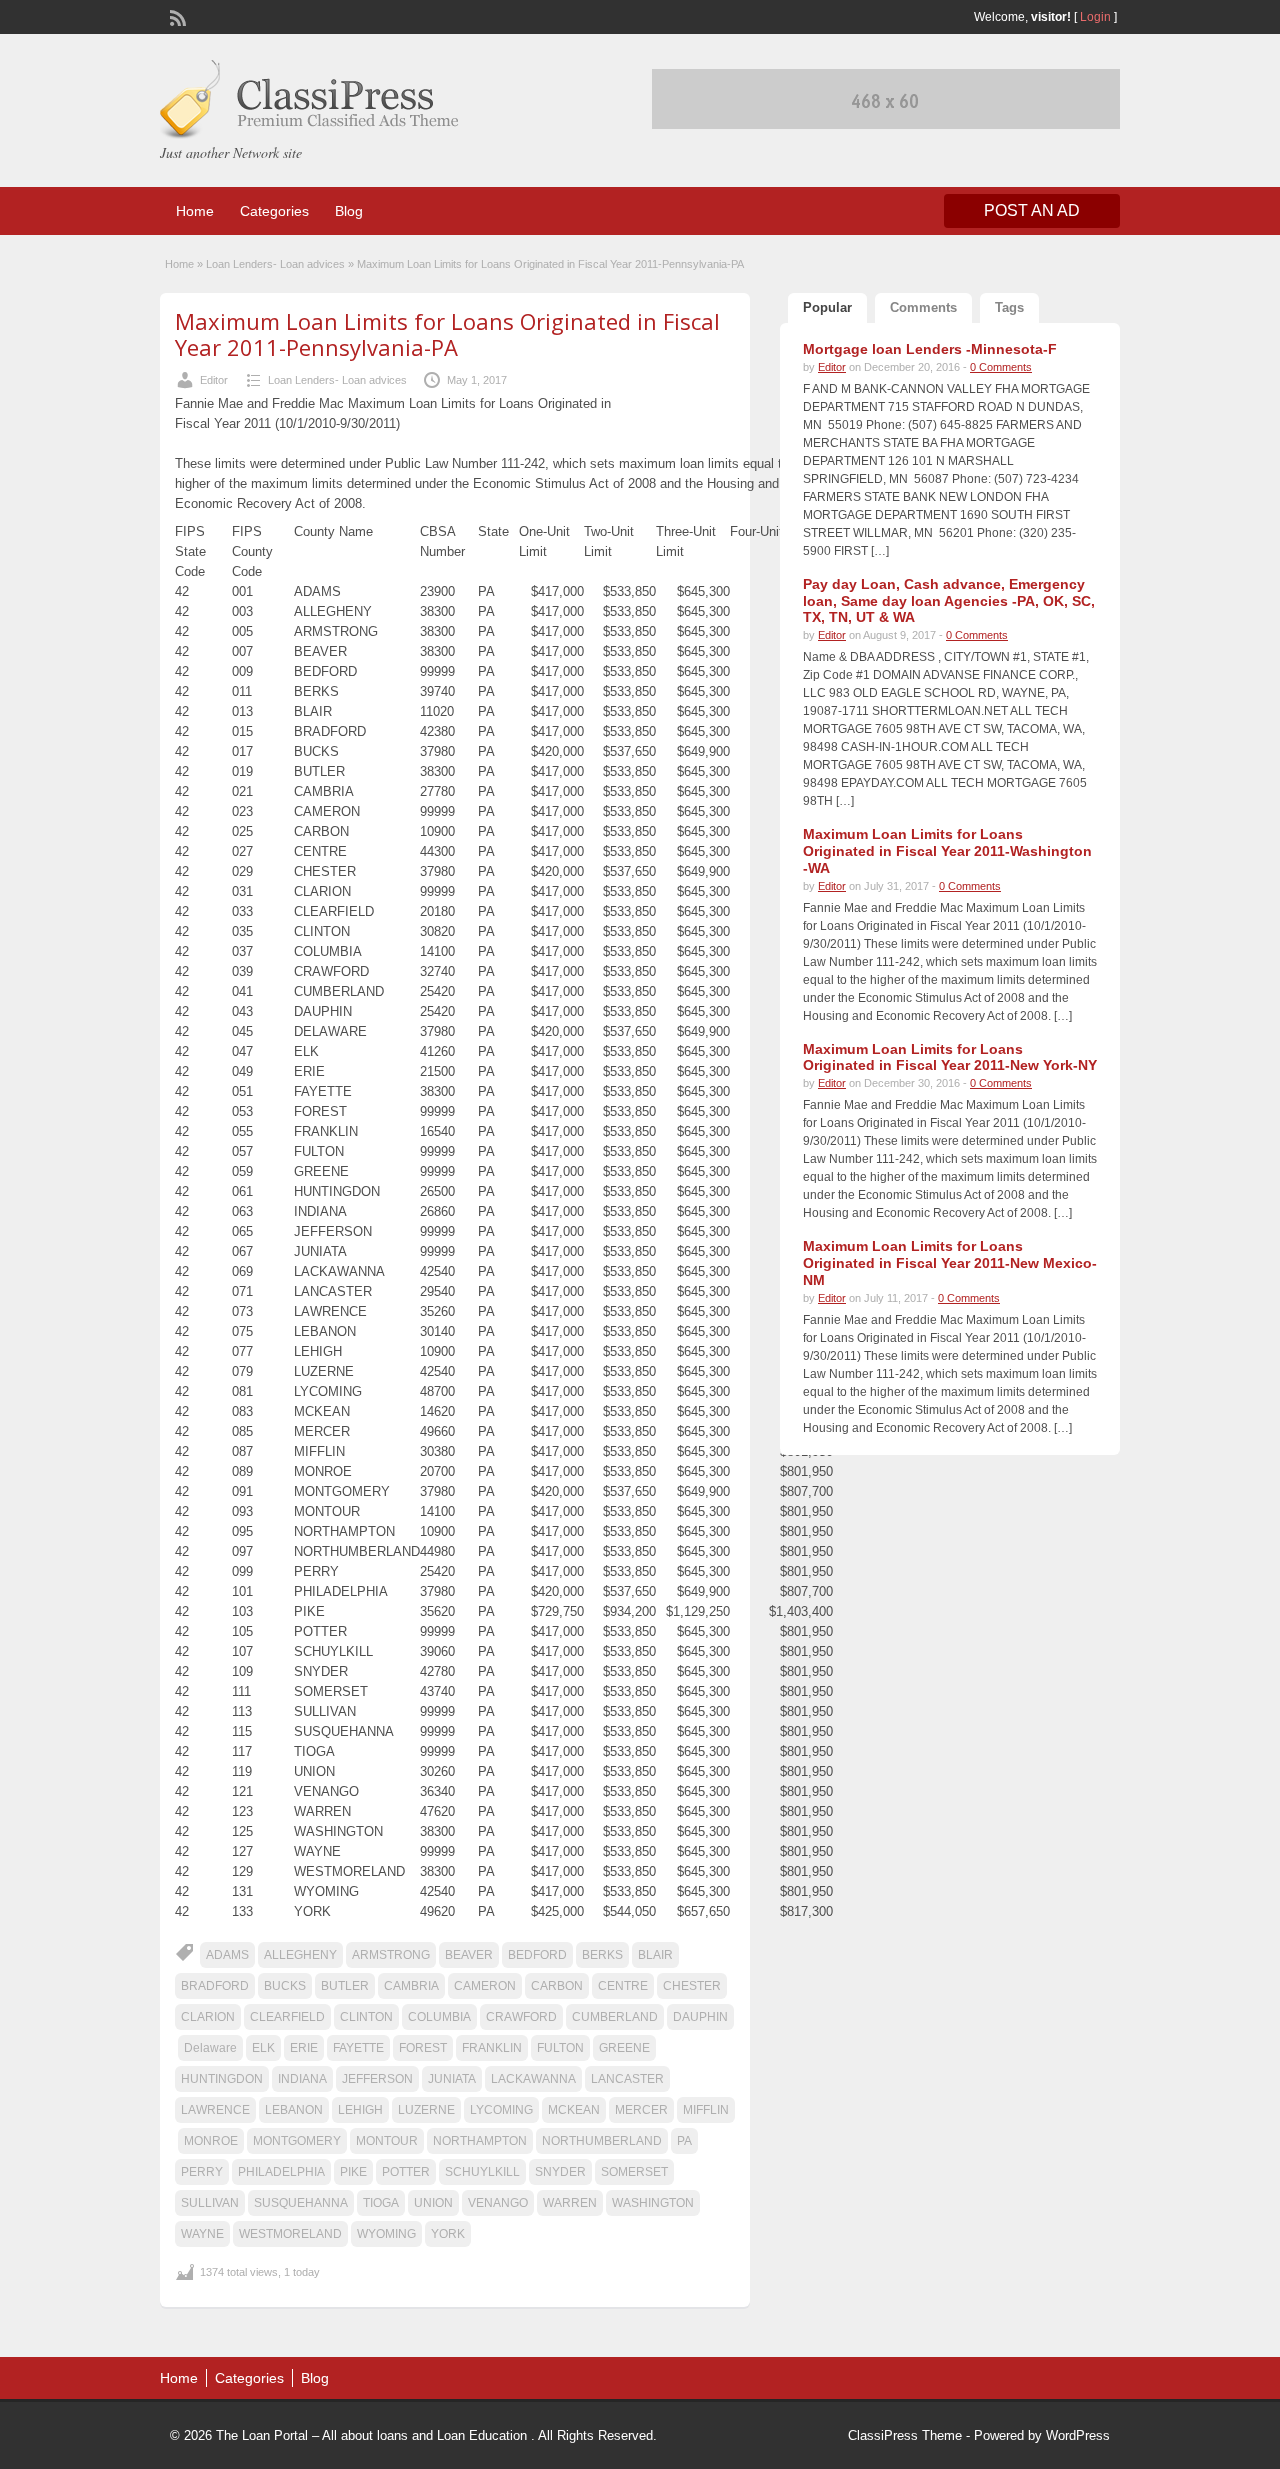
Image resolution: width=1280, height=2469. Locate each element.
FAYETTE (358, 2048)
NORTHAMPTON (480, 2141)
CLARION (208, 2017)
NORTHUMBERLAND (602, 2141)
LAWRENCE (215, 2110)
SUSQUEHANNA (301, 2203)
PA (684, 2141)
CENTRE (623, 1986)
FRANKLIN (492, 2048)
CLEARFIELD (287, 2017)
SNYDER (560, 2172)
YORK (448, 2234)
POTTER (406, 2172)
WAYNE (202, 2234)
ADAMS (227, 1955)
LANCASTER (627, 2079)
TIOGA (381, 2203)
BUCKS (285, 1986)
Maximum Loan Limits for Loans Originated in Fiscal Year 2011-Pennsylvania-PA (447, 334)
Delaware (210, 2048)
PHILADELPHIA (281, 2172)
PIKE (353, 2172)
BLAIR (655, 1955)
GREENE (624, 2048)
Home (195, 211)
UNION (433, 2203)
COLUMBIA (439, 2017)
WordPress (1078, 2435)
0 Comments (1001, 367)
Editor (214, 380)
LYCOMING (501, 2110)
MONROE (211, 2141)
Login (1095, 17)
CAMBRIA (411, 1986)
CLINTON (366, 2017)
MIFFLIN (706, 2110)
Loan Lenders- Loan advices (275, 264)
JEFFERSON (377, 2079)
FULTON (560, 2048)
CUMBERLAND (615, 2017)
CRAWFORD (521, 2017)
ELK (263, 2048)
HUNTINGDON (222, 2079)
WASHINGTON (653, 2203)
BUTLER (345, 1986)
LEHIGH (360, 2110)
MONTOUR (387, 2141)
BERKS (602, 1955)
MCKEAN (574, 2110)
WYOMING (386, 2234)
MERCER (641, 2110)
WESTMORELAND (290, 2234)
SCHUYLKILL (482, 2172)
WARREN (570, 2203)
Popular (827, 307)
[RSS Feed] (176, 16)
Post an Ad (1032, 210)
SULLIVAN (210, 2203)
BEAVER (469, 1955)
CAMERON (485, 1986)
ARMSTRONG (391, 1955)
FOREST (423, 2048)
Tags (1009, 307)
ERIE (304, 2048)
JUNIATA (452, 2079)
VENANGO (498, 2203)
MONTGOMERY (297, 2141)
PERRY (202, 2172)
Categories (274, 211)
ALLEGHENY (300, 1955)
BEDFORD (537, 1955)
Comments (923, 307)
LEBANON (294, 2110)
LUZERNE (426, 2110)
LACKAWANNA (533, 2079)
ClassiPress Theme (905, 2435)
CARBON (557, 1986)
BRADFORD (215, 1986)
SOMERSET (634, 2172)
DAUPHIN (700, 2017)
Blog (349, 211)
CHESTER (692, 1986)
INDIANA (302, 2079)
